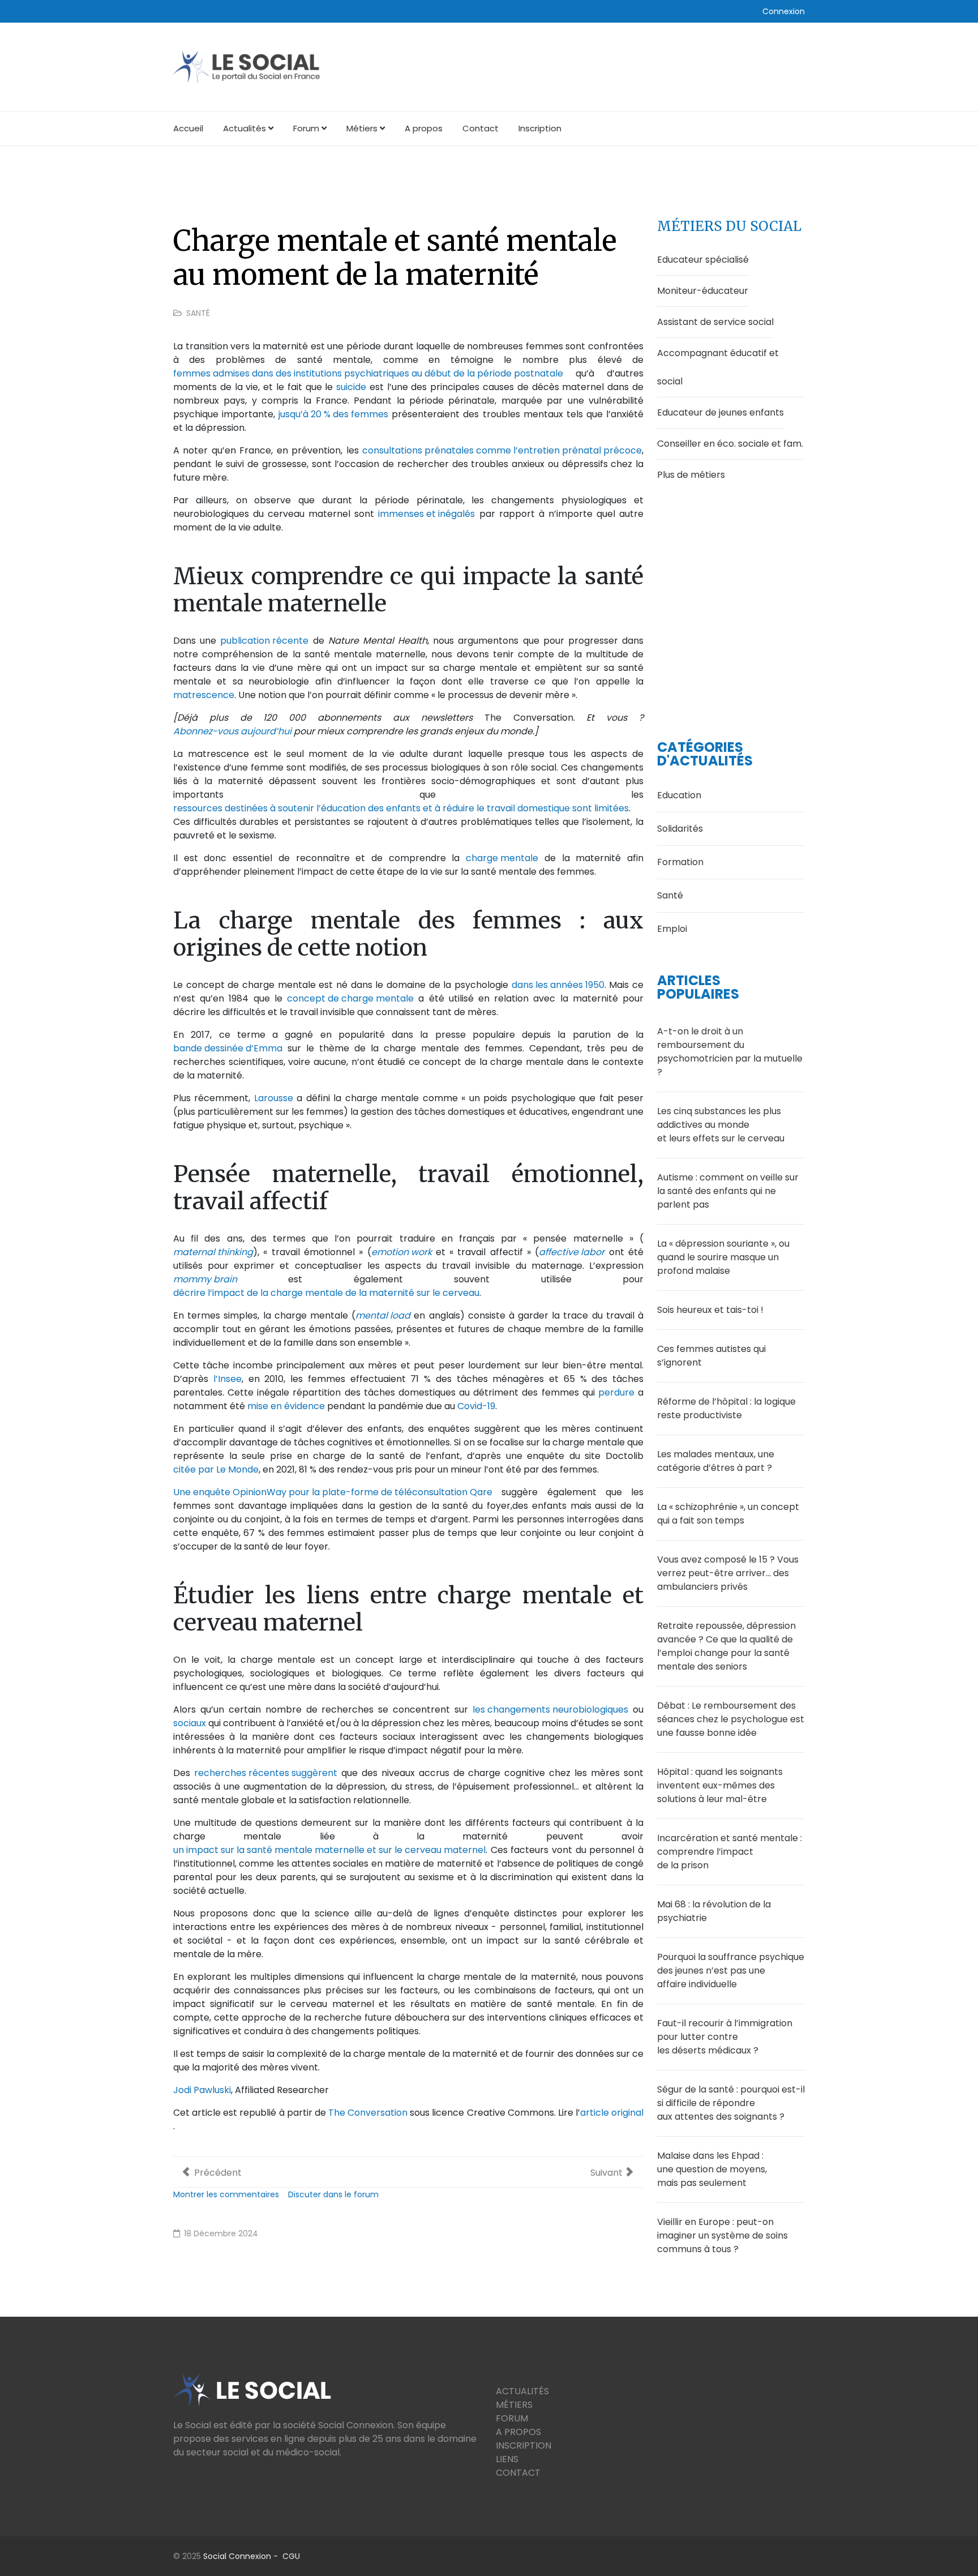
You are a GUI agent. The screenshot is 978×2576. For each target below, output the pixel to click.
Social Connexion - (243, 2556)
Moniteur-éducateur (703, 291)
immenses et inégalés (426, 514)
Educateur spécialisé (703, 260)
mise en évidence (286, 1406)
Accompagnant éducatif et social (718, 367)
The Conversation (368, 2113)
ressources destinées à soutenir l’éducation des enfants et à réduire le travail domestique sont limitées (401, 808)
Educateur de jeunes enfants (720, 412)
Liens (507, 2459)
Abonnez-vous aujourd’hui (232, 731)
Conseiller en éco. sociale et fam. (730, 444)
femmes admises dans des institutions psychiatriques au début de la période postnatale (368, 373)
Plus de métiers (691, 475)
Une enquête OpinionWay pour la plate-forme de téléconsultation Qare (333, 1492)
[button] (784, 11)
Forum (306, 128)
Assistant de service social (715, 322)
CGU (291, 2556)
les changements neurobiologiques (550, 1710)
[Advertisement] (731, 594)
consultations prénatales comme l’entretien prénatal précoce (502, 450)
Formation (680, 862)
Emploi (672, 929)
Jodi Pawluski (202, 2090)
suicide (351, 387)
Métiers (362, 128)
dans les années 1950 (558, 985)
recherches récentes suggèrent (266, 1773)
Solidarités (680, 829)
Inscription (540, 128)
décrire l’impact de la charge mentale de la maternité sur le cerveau (326, 1293)
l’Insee (228, 1379)
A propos (424, 128)
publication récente (264, 641)
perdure (616, 1392)
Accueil (188, 128)
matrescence (204, 695)
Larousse (274, 1098)
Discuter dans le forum (333, 2194)
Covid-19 (476, 1406)
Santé (198, 313)
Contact (481, 128)
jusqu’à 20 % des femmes (333, 414)
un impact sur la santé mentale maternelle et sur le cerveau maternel (329, 1850)
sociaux (190, 1723)
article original (612, 2113)
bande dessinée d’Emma (228, 1048)
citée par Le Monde (216, 1469)
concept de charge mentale (350, 998)
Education (679, 795)
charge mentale (502, 858)
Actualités (244, 128)
